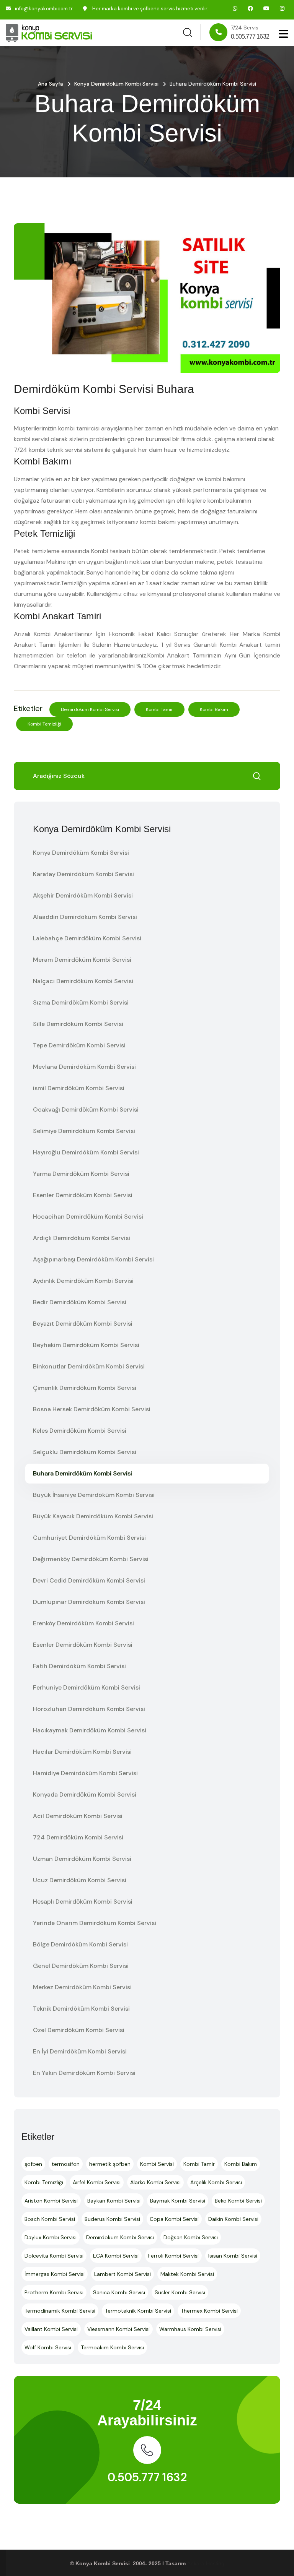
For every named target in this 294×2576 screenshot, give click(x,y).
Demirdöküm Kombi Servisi (90, 709)
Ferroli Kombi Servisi (173, 2256)
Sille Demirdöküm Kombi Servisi (78, 1024)
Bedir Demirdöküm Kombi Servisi (80, 1302)
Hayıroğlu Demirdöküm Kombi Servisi (86, 1152)
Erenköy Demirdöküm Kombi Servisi (83, 1623)
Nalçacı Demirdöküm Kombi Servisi (83, 981)
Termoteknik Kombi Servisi (138, 2311)
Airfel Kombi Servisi (97, 2182)
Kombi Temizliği (44, 724)
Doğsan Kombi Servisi (191, 2237)
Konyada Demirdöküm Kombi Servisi (85, 1794)
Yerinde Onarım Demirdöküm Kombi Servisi (95, 1923)
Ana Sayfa (51, 84)
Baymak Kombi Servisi (178, 2201)
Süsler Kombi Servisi (180, 2292)
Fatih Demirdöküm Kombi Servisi (79, 1666)
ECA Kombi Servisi (116, 2256)
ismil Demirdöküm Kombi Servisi (79, 1088)
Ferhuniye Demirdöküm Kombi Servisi (87, 1687)
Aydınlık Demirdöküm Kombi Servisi (83, 1281)
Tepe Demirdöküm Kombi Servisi (79, 1045)
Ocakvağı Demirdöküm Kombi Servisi (86, 1109)
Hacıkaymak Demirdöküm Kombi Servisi (90, 1730)
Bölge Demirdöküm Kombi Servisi (80, 1944)
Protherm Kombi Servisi (54, 2292)
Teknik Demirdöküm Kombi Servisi (81, 2009)
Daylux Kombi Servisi (51, 2237)
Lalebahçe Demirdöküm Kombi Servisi (87, 938)
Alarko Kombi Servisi (155, 2182)
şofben (33, 2164)
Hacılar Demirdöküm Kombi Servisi (82, 1752)
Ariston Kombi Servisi (51, 2201)
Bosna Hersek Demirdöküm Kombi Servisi (92, 1409)
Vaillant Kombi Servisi (51, 2329)
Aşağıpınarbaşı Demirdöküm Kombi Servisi (93, 1259)
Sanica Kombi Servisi (119, 2292)
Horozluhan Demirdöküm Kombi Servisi (89, 1709)
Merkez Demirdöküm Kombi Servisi (82, 1987)
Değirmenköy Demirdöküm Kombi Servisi (91, 1559)
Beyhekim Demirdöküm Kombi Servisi (86, 1345)
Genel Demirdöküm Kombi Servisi (81, 1966)
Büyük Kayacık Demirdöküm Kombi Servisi (93, 1516)
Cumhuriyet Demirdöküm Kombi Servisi (89, 1538)
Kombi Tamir (159, 709)
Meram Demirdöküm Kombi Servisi (82, 960)
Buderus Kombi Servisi (112, 2219)
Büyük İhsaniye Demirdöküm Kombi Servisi (94, 1495)
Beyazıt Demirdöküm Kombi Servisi (83, 1324)
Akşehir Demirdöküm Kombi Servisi (83, 895)
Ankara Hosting (206, 2563)
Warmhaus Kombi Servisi (190, 2329)
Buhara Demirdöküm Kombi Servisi (82, 1473)
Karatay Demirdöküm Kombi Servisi (83, 874)
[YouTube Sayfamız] (266, 8)
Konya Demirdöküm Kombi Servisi (116, 84)
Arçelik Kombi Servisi (216, 2182)
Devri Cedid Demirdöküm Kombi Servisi (89, 1580)
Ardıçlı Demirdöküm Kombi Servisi (82, 1238)
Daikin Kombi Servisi (233, 2219)
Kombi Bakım (214, 709)
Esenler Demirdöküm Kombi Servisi (83, 1195)
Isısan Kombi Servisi (233, 2256)
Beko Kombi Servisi (238, 2201)
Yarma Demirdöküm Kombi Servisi (81, 1174)
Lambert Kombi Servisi (122, 2274)
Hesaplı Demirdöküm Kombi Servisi (83, 1902)
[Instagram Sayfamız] (282, 8)
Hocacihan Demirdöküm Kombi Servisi (88, 1217)
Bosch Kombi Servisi (50, 2219)
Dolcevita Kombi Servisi (54, 2256)
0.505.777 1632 (147, 2477)
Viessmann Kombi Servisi (118, 2329)
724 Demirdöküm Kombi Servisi (78, 1837)
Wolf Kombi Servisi (48, 2347)
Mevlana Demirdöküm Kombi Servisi (84, 1067)
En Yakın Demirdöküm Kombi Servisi (84, 2073)
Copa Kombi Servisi (174, 2219)
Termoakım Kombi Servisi (112, 2347)
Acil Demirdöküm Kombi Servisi (78, 1816)
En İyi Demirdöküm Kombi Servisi (80, 2051)
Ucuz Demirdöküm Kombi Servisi (80, 1880)
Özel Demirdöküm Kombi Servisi (79, 2030)
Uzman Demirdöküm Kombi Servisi (82, 1859)
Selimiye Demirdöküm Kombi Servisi (84, 1131)
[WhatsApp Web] (235, 8)
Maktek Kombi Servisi (187, 2274)
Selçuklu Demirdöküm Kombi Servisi (85, 1452)
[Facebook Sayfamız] (250, 8)
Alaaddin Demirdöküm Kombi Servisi (85, 917)
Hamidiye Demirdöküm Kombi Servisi (85, 1773)
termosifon (66, 2164)
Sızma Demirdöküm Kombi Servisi (81, 1002)
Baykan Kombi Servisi (114, 2201)
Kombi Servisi (157, 2164)
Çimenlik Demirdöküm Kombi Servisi (85, 1388)
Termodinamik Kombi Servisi (60, 2311)
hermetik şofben (110, 2164)
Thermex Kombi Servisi (209, 2311)
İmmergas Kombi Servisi (55, 2274)
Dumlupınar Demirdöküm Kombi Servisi (89, 1602)
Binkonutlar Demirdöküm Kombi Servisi (89, 1366)
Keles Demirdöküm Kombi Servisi (80, 1431)
